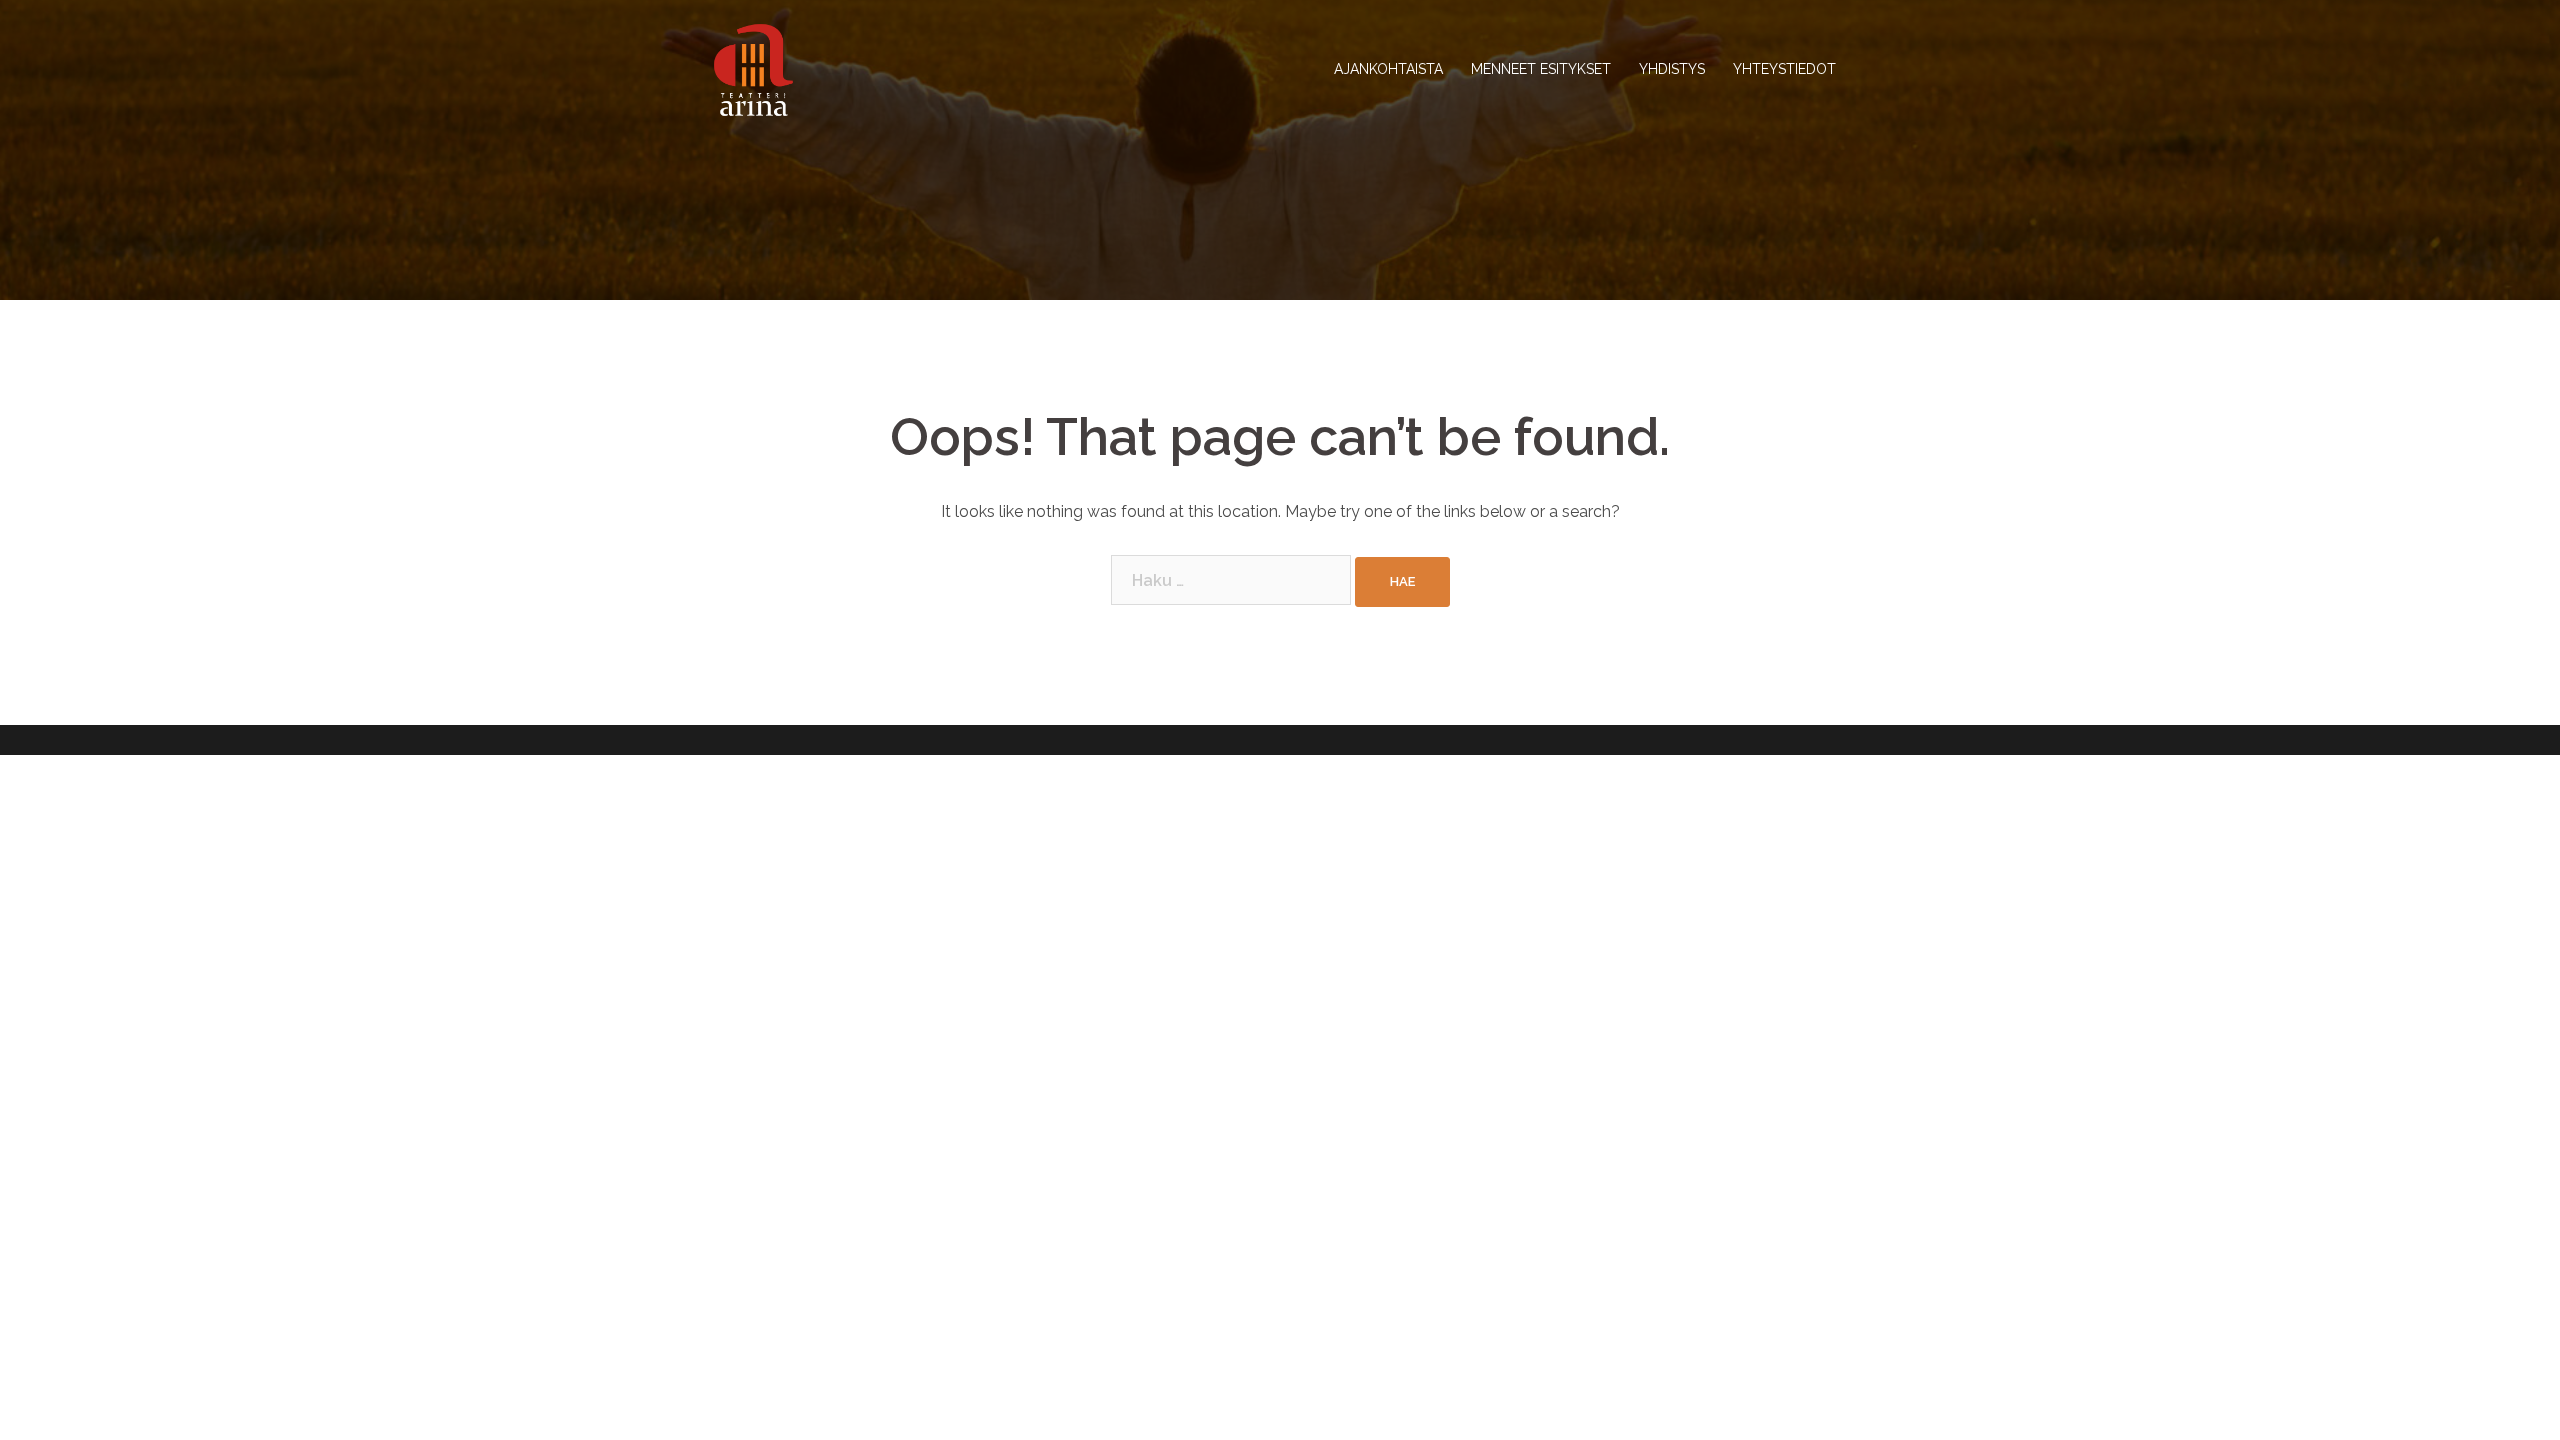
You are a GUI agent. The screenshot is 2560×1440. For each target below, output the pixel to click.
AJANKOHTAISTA (1388, 69)
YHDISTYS (1672, 69)
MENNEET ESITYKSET (1541, 69)
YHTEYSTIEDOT (1784, 69)
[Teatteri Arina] (753, 68)
